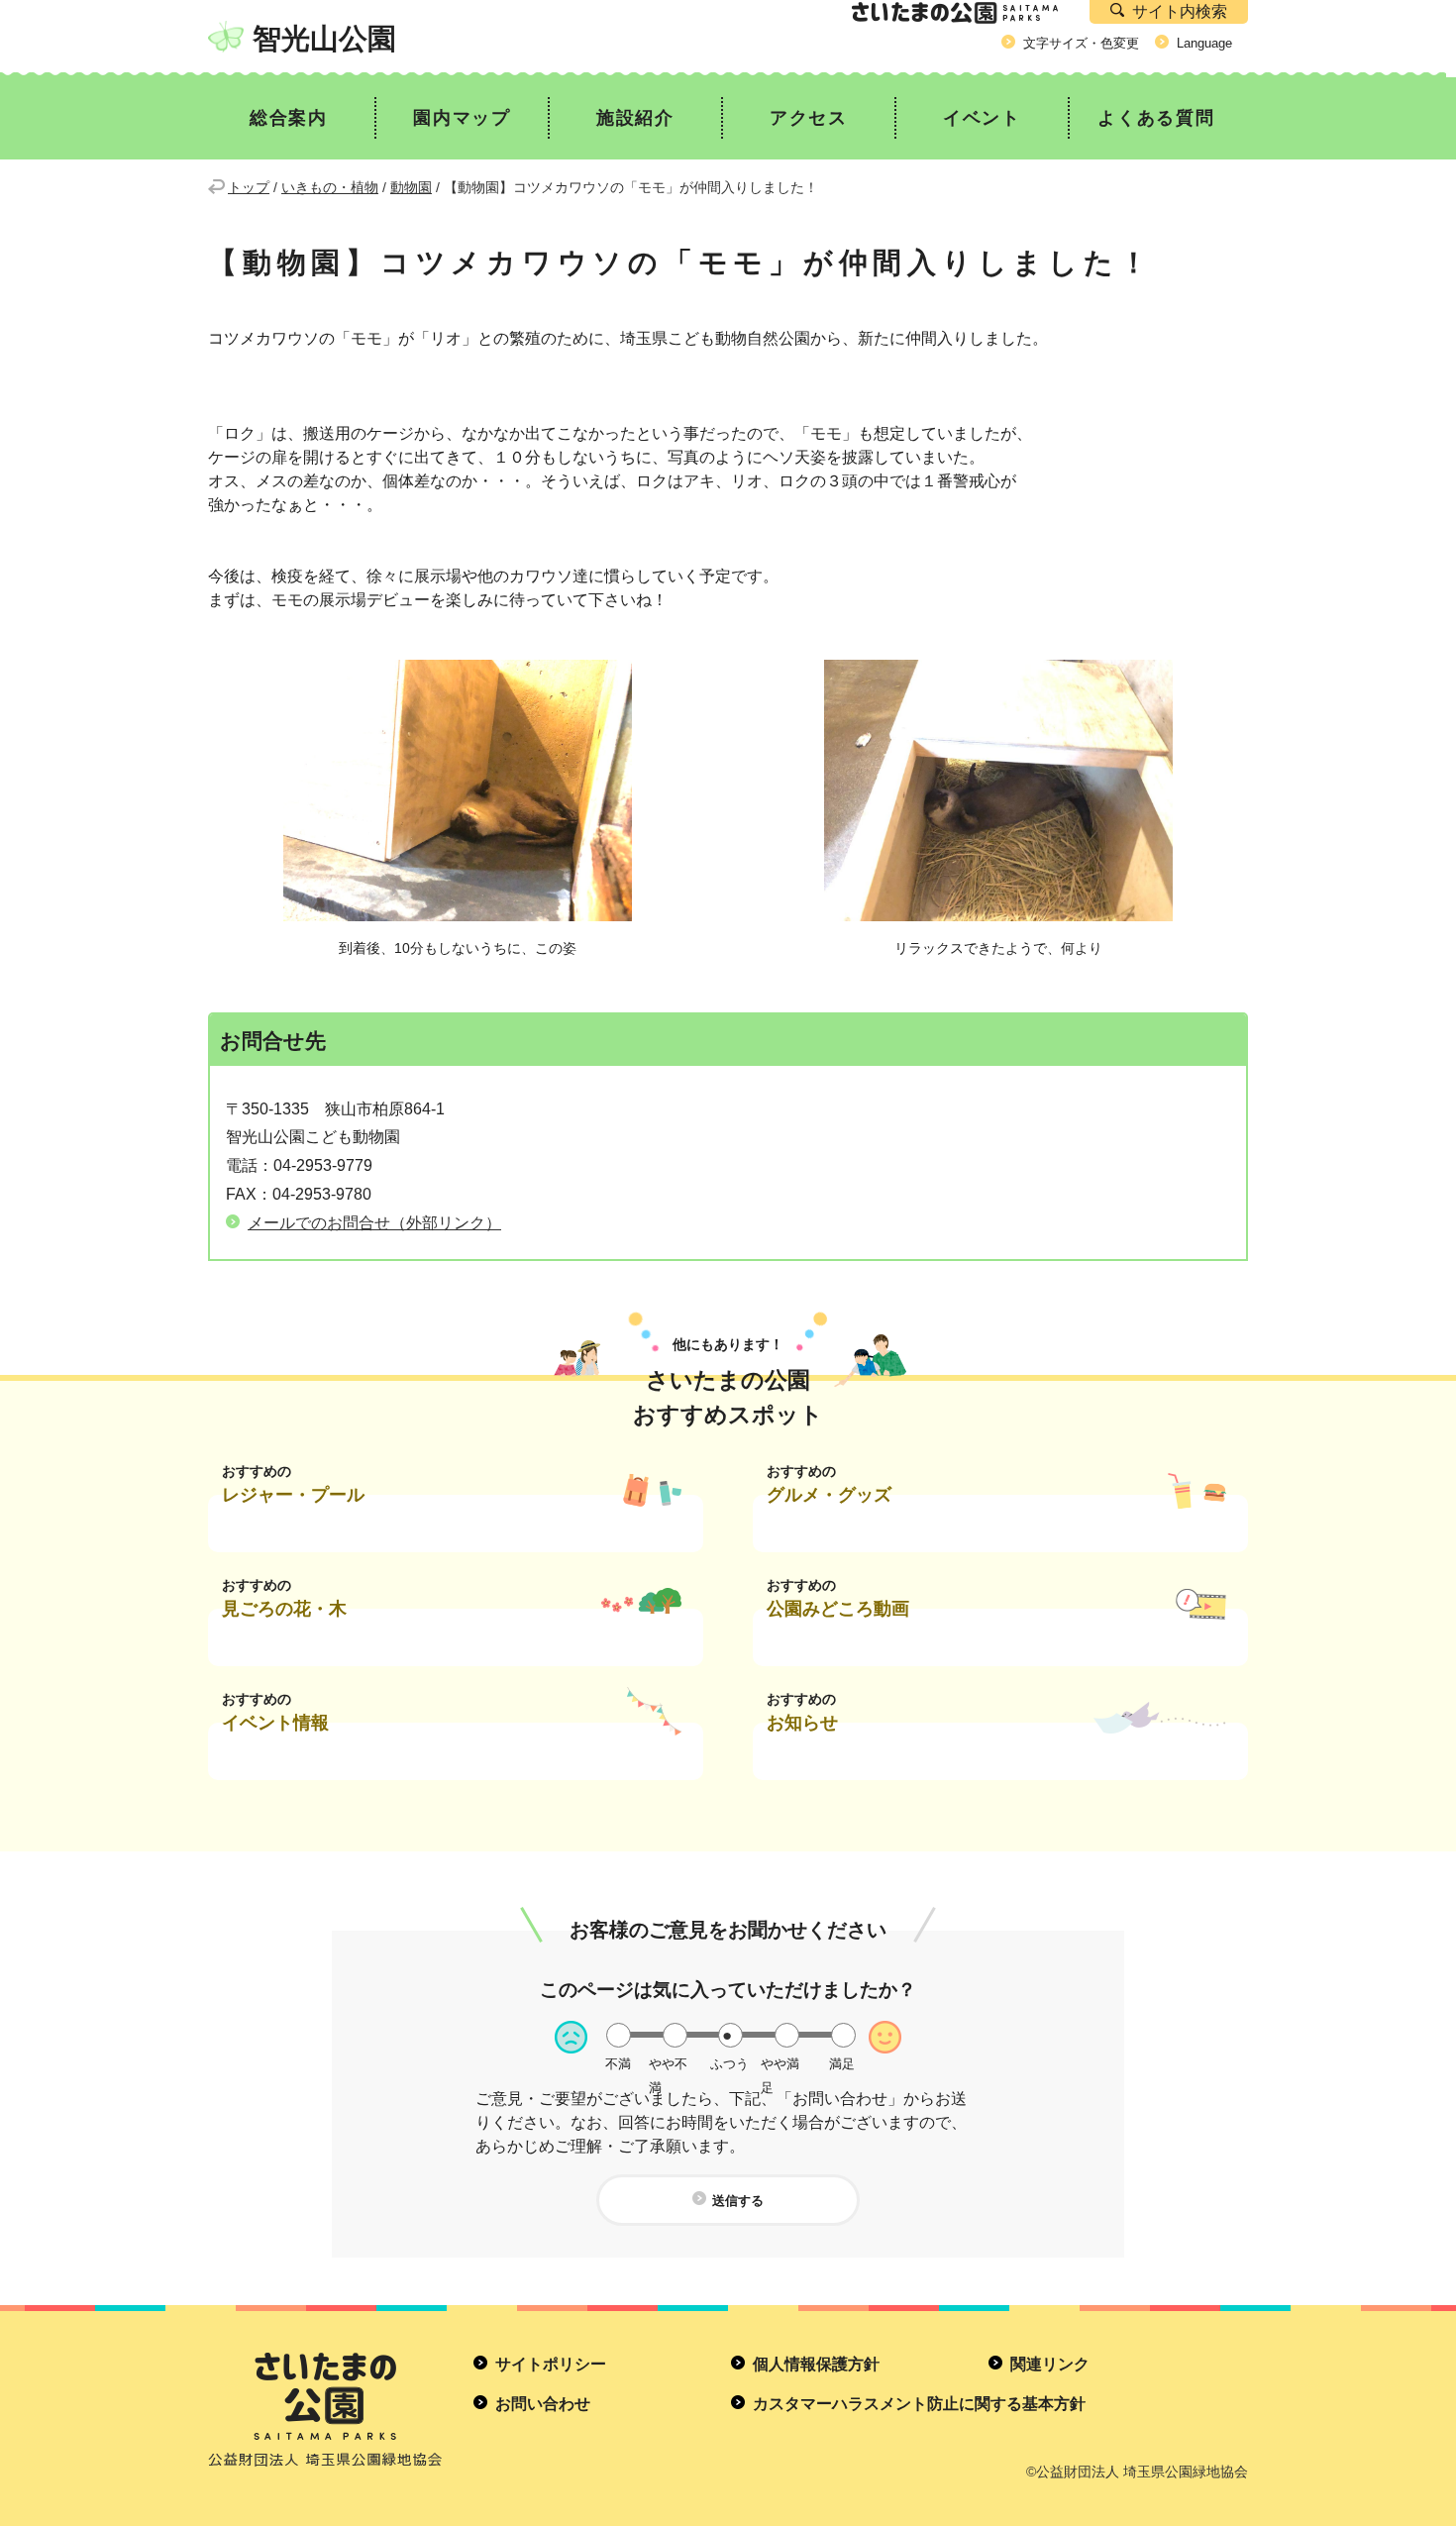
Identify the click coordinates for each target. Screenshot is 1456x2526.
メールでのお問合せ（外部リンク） (374, 1223)
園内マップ (462, 118)
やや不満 (668, 2064)
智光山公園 (324, 39)
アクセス (809, 118)
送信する (738, 2201)
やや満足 (780, 2064)
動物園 (411, 187)
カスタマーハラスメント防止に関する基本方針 (919, 2404)
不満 (618, 2064)
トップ (249, 187)
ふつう (729, 2064)
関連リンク (1050, 2364)
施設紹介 (635, 118)
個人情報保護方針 (816, 2364)
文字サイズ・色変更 (1081, 43)
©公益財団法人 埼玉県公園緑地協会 (1137, 2472)
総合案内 (289, 118)
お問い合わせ (543, 2404)
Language (1204, 43)
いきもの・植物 (330, 187)
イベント (982, 118)
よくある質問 (1156, 118)
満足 (842, 2064)
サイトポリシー (551, 2364)
